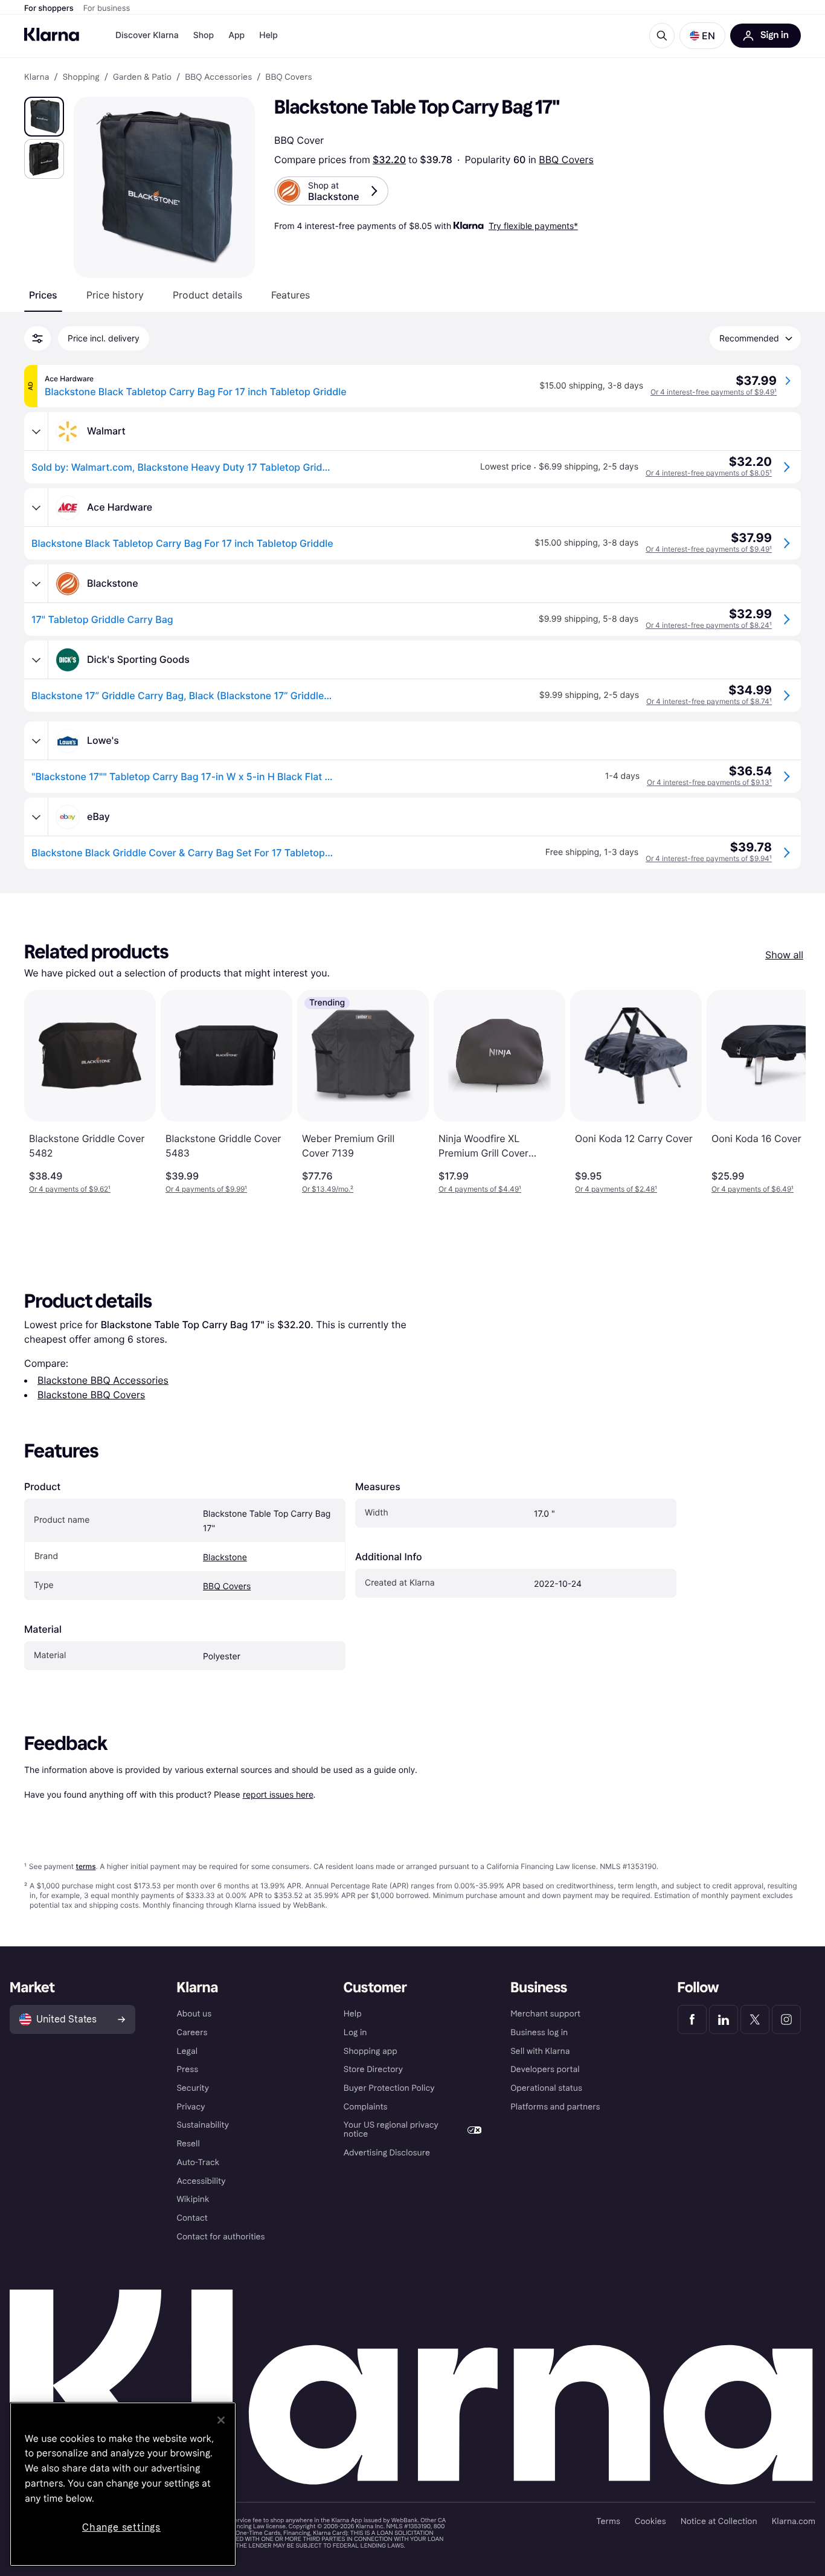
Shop (204, 35)
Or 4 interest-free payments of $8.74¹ (709, 701)
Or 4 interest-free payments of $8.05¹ (709, 473)
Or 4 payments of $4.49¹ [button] (480, 1189)
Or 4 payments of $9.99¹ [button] (206, 1189)
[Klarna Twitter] (755, 2019)
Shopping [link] (81, 77)
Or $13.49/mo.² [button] (328, 1189)
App (236, 35)
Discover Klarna (147, 35)
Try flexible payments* (533, 226)
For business (107, 8)
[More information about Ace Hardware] (36, 508)
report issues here (278, 1794)
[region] (123, 2484)
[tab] (43, 295)
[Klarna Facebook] (692, 2019)
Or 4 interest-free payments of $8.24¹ (709, 625)
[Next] (784, 1092)
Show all (784, 955)
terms (85, 1866)
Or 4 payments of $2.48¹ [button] (616, 1189)
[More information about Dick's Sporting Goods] (36, 660)
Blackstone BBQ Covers (91, 1395)
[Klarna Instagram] (786, 2019)
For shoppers (49, 8)
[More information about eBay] (36, 817)
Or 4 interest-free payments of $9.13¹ (709, 782)
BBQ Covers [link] (288, 77)
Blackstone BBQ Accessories (103, 1380)
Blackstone (225, 1558)
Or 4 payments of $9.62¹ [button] (70, 1189)
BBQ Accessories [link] (218, 77)
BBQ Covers (566, 160)
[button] (702, 36)
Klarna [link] (37, 77)
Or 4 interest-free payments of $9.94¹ (709, 858)
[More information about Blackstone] (36, 584)
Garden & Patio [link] (142, 77)
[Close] (221, 2420)
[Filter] (37, 338)
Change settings (121, 2527)
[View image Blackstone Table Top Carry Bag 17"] (44, 117)
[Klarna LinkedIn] (724, 2019)
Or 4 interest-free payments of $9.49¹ (714, 392)
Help (268, 35)
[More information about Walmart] (36, 431)
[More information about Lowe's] (36, 741)
